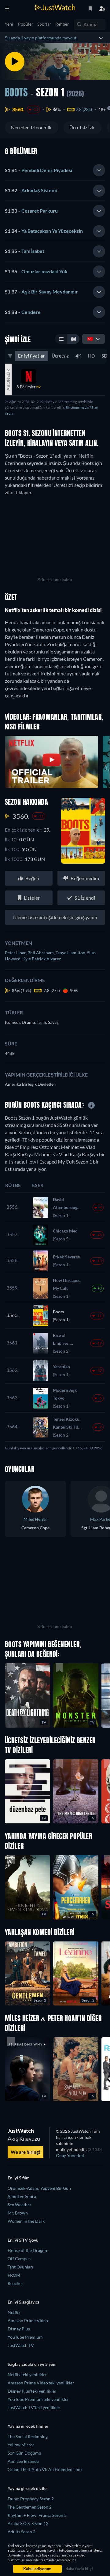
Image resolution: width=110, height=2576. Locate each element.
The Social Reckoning (28, 2436)
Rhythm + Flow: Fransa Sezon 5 (37, 2515)
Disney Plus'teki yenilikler (32, 2391)
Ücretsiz (60, 356)
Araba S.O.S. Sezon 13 (28, 2523)
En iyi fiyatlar (31, 356)
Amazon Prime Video (28, 2321)
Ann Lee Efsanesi (24, 2461)
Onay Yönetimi (70, 2155)
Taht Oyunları (20, 2267)
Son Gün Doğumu (24, 2453)
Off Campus (19, 2259)
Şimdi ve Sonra (22, 2196)
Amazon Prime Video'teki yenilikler (41, 2383)
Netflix (14, 2312)
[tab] (55, 171)
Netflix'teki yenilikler (27, 2375)
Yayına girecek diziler (28, 2488)
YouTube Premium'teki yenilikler (38, 2399)
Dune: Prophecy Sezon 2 (31, 2499)
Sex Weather (20, 2205)
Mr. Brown (18, 2213)
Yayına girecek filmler (28, 2426)
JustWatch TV (21, 2345)
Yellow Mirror (21, 2445)
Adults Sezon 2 (22, 2532)
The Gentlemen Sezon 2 (30, 2507)
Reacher (15, 2283)
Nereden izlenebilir (32, 127)
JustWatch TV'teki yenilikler (34, 2407)
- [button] (38, 170)
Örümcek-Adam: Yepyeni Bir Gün (39, 2188)
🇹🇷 (90, 338)
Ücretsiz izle (82, 127)
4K (78, 356)
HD (91, 356)
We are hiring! (26, 2152)
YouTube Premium (25, 2337)
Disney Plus (19, 2329)
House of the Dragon (27, 2250)
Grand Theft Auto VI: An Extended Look (45, 2469)
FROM (14, 2275)
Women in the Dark (26, 2221)
